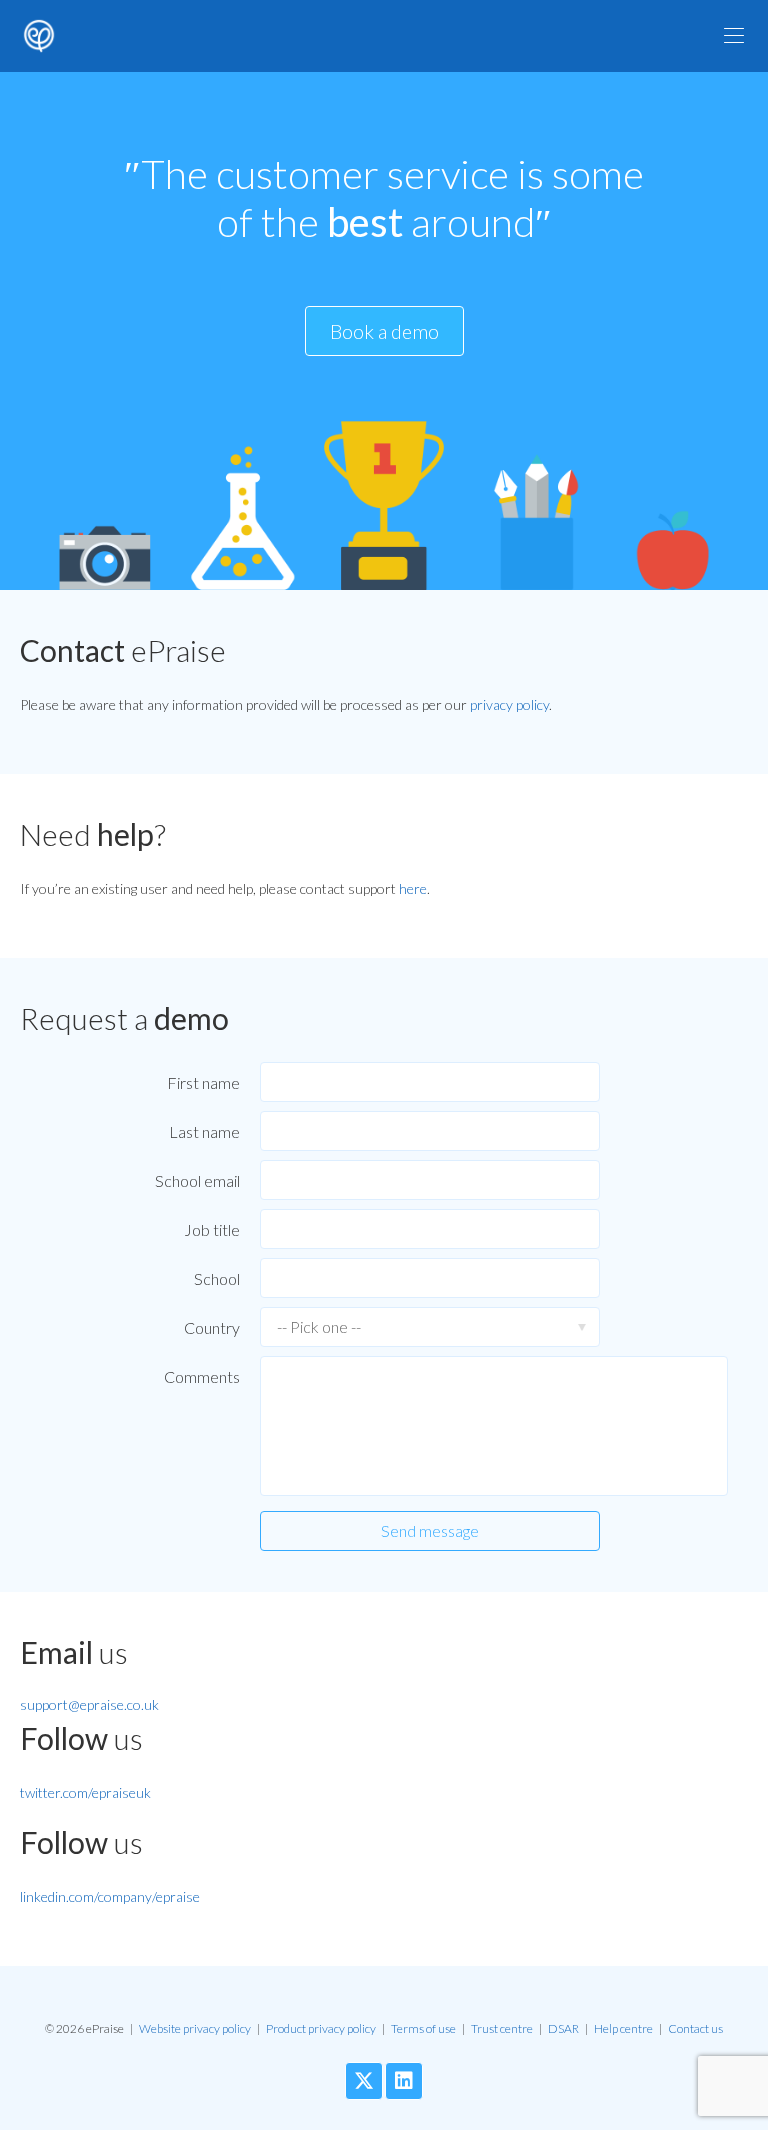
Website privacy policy (195, 2028)
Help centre (623, 2028)
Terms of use (423, 2028)
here (413, 888)
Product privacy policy (321, 2028)
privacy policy (509, 704)
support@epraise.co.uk (89, 1704)
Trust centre (502, 2028)
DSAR (563, 2028)
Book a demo (384, 331)
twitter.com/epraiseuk (85, 1792)
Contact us (695, 2028)
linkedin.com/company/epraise (110, 1896)
